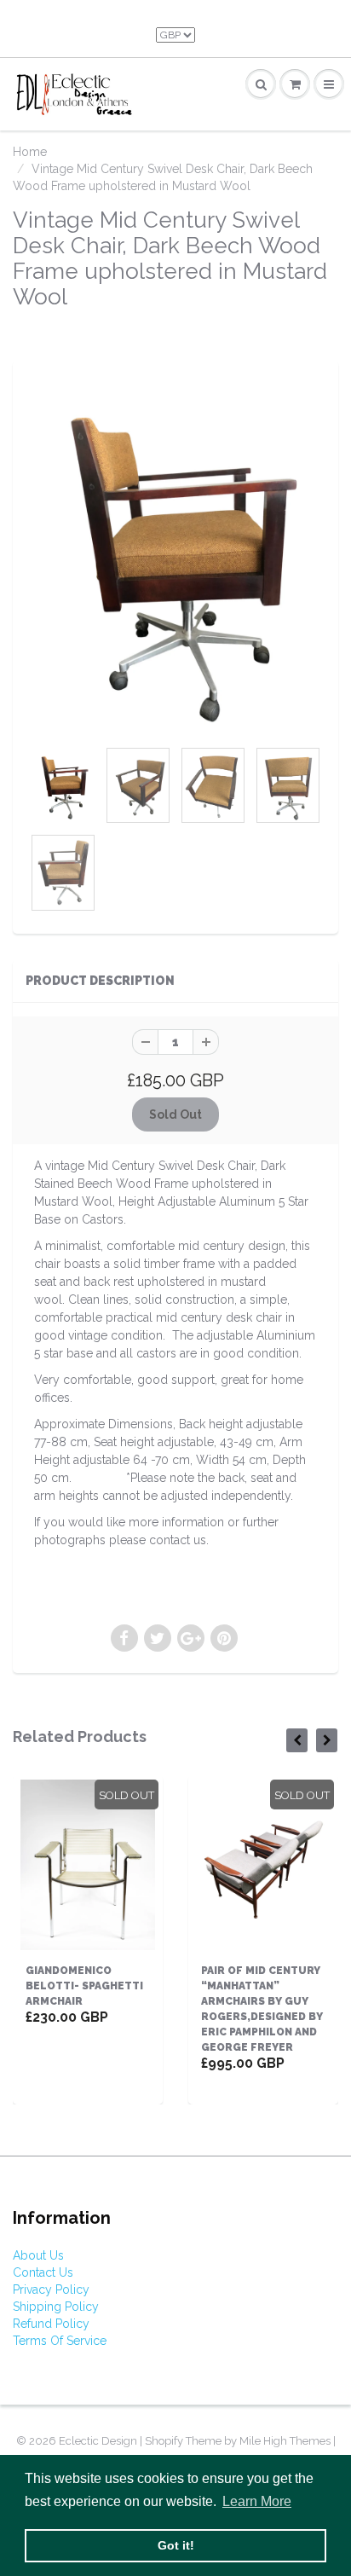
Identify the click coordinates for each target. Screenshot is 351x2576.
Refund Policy (51, 2324)
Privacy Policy (51, 2289)
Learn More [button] (257, 2501)
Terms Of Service (60, 2341)
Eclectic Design (99, 2441)
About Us (38, 2255)
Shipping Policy (56, 2307)
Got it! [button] (176, 2545)
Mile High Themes (285, 2441)
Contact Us (43, 2272)
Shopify (164, 2441)
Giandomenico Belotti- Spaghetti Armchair (84, 1986)
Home (30, 152)
